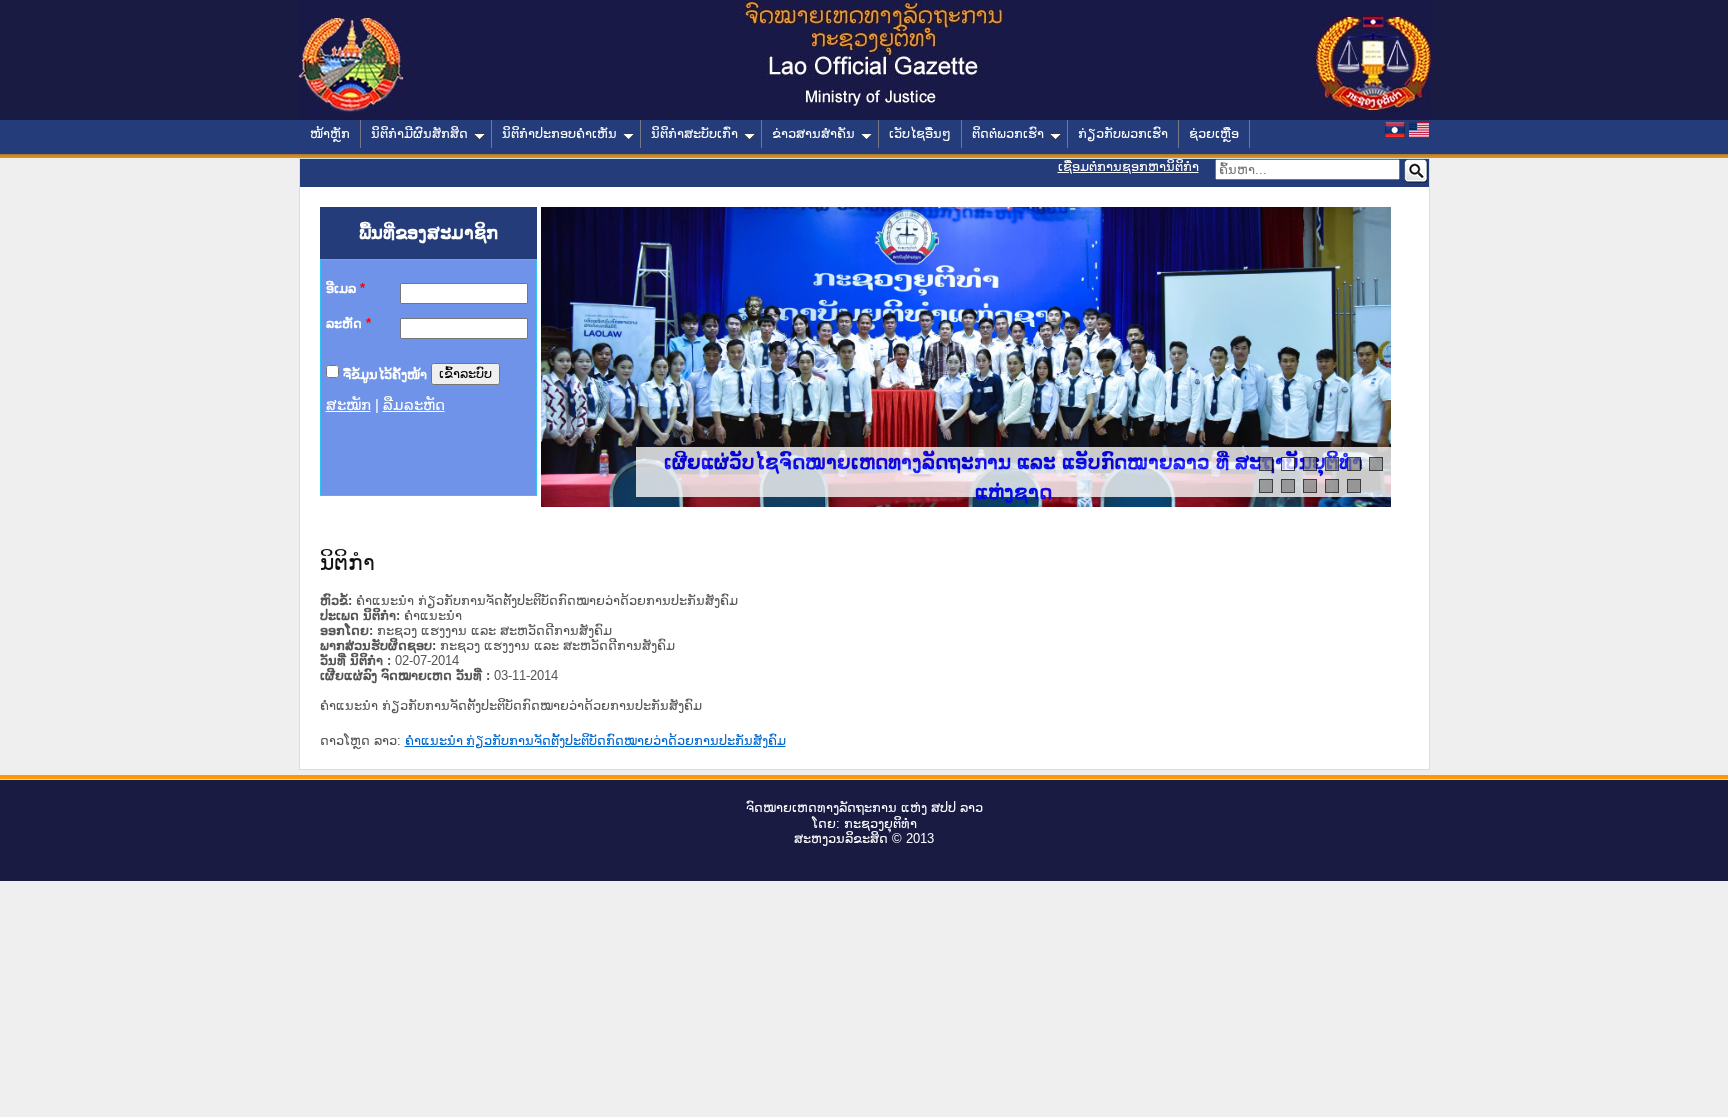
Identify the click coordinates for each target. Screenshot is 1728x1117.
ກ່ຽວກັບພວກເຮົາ (1123, 133)
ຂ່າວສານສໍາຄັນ (813, 133)
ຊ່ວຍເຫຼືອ (1214, 133)
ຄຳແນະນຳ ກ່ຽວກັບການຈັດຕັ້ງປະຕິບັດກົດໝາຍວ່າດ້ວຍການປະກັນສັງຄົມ (595, 740)
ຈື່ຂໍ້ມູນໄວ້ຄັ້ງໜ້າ (385, 373)
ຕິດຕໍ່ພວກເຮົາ (1008, 133)
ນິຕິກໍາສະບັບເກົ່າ (694, 133)
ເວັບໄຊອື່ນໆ (920, 133)
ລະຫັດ (348, 323)
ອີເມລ (345, 288)
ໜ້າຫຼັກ (330, 133)
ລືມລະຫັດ (414, 405)
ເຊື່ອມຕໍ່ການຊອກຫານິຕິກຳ (1128, 166)
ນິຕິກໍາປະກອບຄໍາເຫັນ (559, 133)
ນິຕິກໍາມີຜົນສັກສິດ (419, 133)
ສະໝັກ (348, 405)
